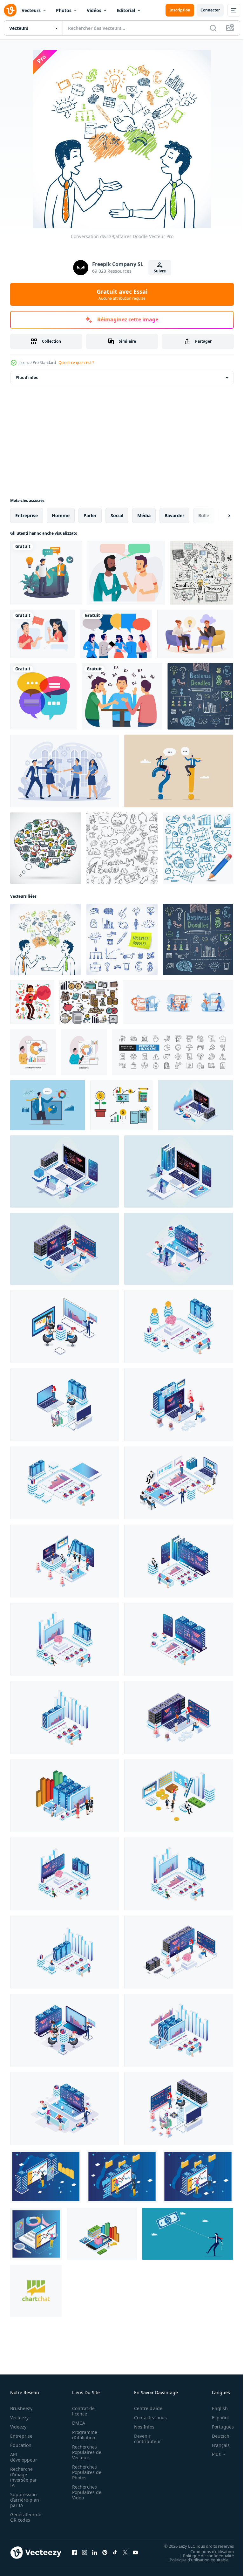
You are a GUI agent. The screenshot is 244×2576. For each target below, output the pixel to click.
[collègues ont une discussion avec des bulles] (116, 634)
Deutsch (216, 2436)
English (215, 2408)
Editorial (126, 10)
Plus (212, 2454)
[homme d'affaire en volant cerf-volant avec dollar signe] (188, 2234)
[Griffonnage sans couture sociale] (122, 848)
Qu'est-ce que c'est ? (76, 363)
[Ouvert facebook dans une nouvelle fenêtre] (74, 2552)
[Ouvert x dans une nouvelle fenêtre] (125, 2552)
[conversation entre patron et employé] (46, 573)
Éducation (21, 2445)
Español (216, 2418)
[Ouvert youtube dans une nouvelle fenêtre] (135, 2552)
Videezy (18, 2427)
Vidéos (94, 10)
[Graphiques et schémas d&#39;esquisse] (198, 848)
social (117, 515)
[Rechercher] (213, 28)
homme (61, 515)
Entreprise (21, 2436)
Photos (64, 10)
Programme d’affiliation (83, 2435)
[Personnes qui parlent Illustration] (126, 573)
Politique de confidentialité (204, 2555)
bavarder (174, 515)
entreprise (27, 515)
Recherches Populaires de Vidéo (85, 2492)
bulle (204, 515)
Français (216, 2445)
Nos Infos (141, 2427)
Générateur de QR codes (24, 2517)
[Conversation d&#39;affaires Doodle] (46, 939)
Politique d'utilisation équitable (194, 2559)
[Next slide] (219, 516)
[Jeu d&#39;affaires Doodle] (200, 696)
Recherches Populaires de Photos (85, 2472)
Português (218, 2427)
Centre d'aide (145, 2408)
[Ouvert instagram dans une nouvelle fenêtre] (85, 2552)
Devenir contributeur (144, 2439)
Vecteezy (19, 2418)
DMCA (77, 2423)
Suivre (160, 271)
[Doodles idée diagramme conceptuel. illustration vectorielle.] (202, 573)
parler (90, 515)
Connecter (210, 10)
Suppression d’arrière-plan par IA (25, 2500)
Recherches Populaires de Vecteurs (85, 2452)
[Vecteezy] (10, 10)
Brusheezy (21, 2408)
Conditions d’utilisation (207, 2551)
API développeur (24, 2457)
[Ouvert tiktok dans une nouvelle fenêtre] (115, 2552)
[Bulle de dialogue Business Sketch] (46, 848)
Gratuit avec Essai (122, 294)
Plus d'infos (27, 377)
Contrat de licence (81, 2411)
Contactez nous (147, 2418)
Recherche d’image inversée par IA (24, 2477)
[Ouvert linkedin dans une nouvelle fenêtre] (95, 2552)
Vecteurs (31, 10)
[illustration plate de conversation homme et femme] (42, 634)
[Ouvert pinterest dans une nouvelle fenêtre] (105, 2552)
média (144, 515)
